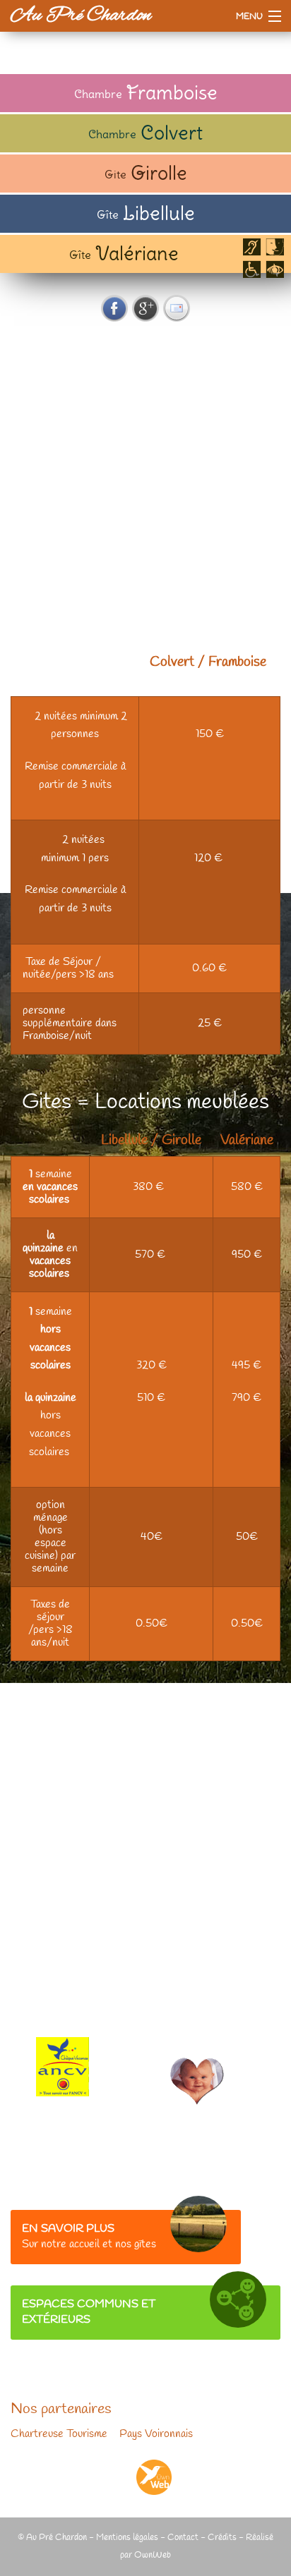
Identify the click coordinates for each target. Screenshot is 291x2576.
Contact (183, 2538)
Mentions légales (127, 2538)
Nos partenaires (61, 2410)
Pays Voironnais (156, 2434)
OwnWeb (153, 2555)
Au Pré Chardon (81, 16)
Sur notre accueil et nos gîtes (89, 2237)
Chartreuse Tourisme (59, 2434)
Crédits (222, 2538)
